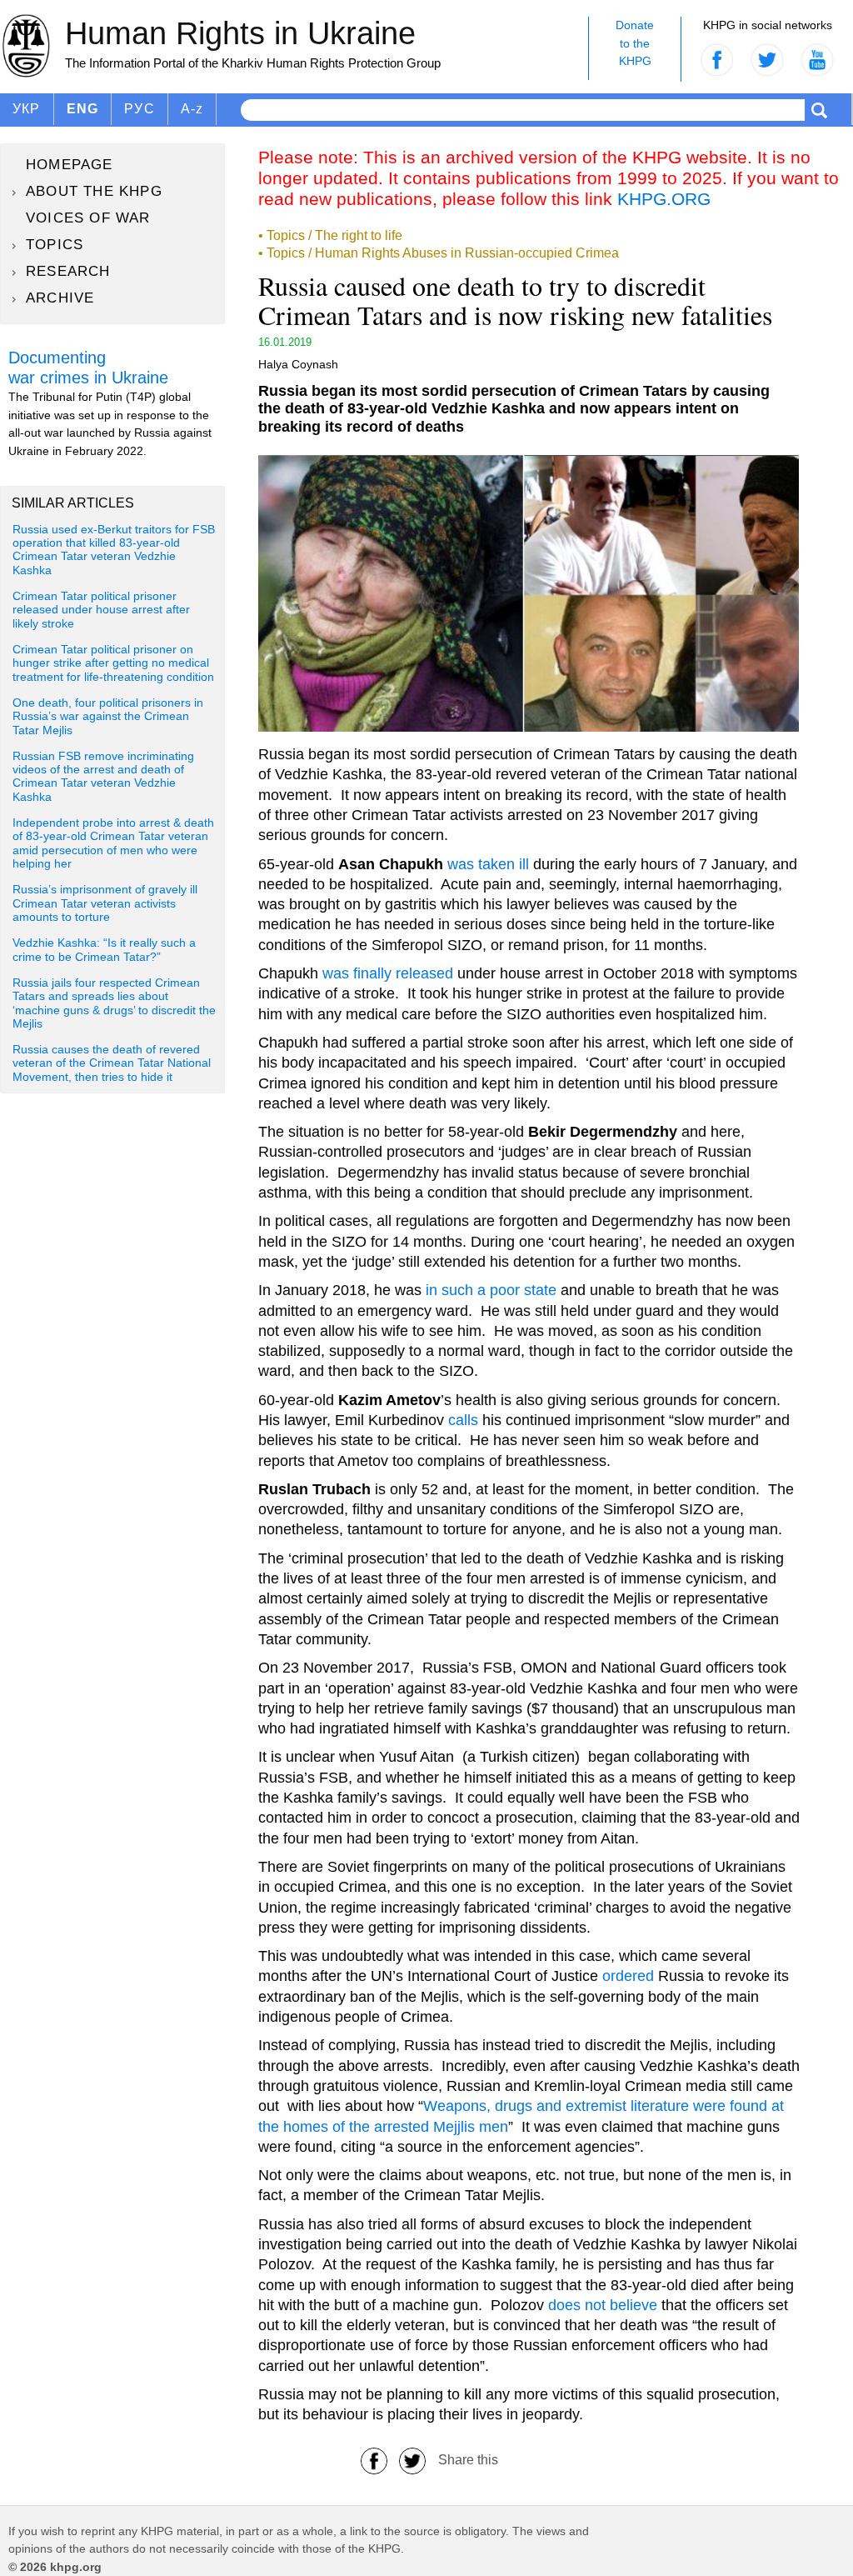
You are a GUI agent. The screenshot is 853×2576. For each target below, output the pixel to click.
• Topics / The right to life (330, 235)
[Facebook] (374, 2460)
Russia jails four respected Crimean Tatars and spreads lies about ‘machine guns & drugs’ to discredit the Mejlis (114, 1003)
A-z (192, 109)
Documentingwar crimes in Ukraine (88, 368)
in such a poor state (491, 1290)
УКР (27, 109)
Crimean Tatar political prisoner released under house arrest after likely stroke (101, 610)
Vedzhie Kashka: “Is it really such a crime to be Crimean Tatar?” (104, 950)
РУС (140, 109)
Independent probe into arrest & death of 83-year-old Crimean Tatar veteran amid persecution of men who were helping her (113, 843)
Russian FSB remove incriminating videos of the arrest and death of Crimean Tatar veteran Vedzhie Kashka (103, 777)
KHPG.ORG (664, 199)
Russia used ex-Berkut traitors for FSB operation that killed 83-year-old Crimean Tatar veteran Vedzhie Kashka (114, 550)
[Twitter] (412, 2460)
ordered (628, 1976)
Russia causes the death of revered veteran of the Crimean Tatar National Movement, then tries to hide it (112, 1063)
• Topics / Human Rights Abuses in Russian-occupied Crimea (439, 253)
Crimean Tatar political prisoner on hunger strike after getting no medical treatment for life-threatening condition (113, 663)
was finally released (388, 973)
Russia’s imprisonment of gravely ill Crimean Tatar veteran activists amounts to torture (105, 903)
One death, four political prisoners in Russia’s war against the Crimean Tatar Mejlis (108, 717)
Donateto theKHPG (635, 43)
